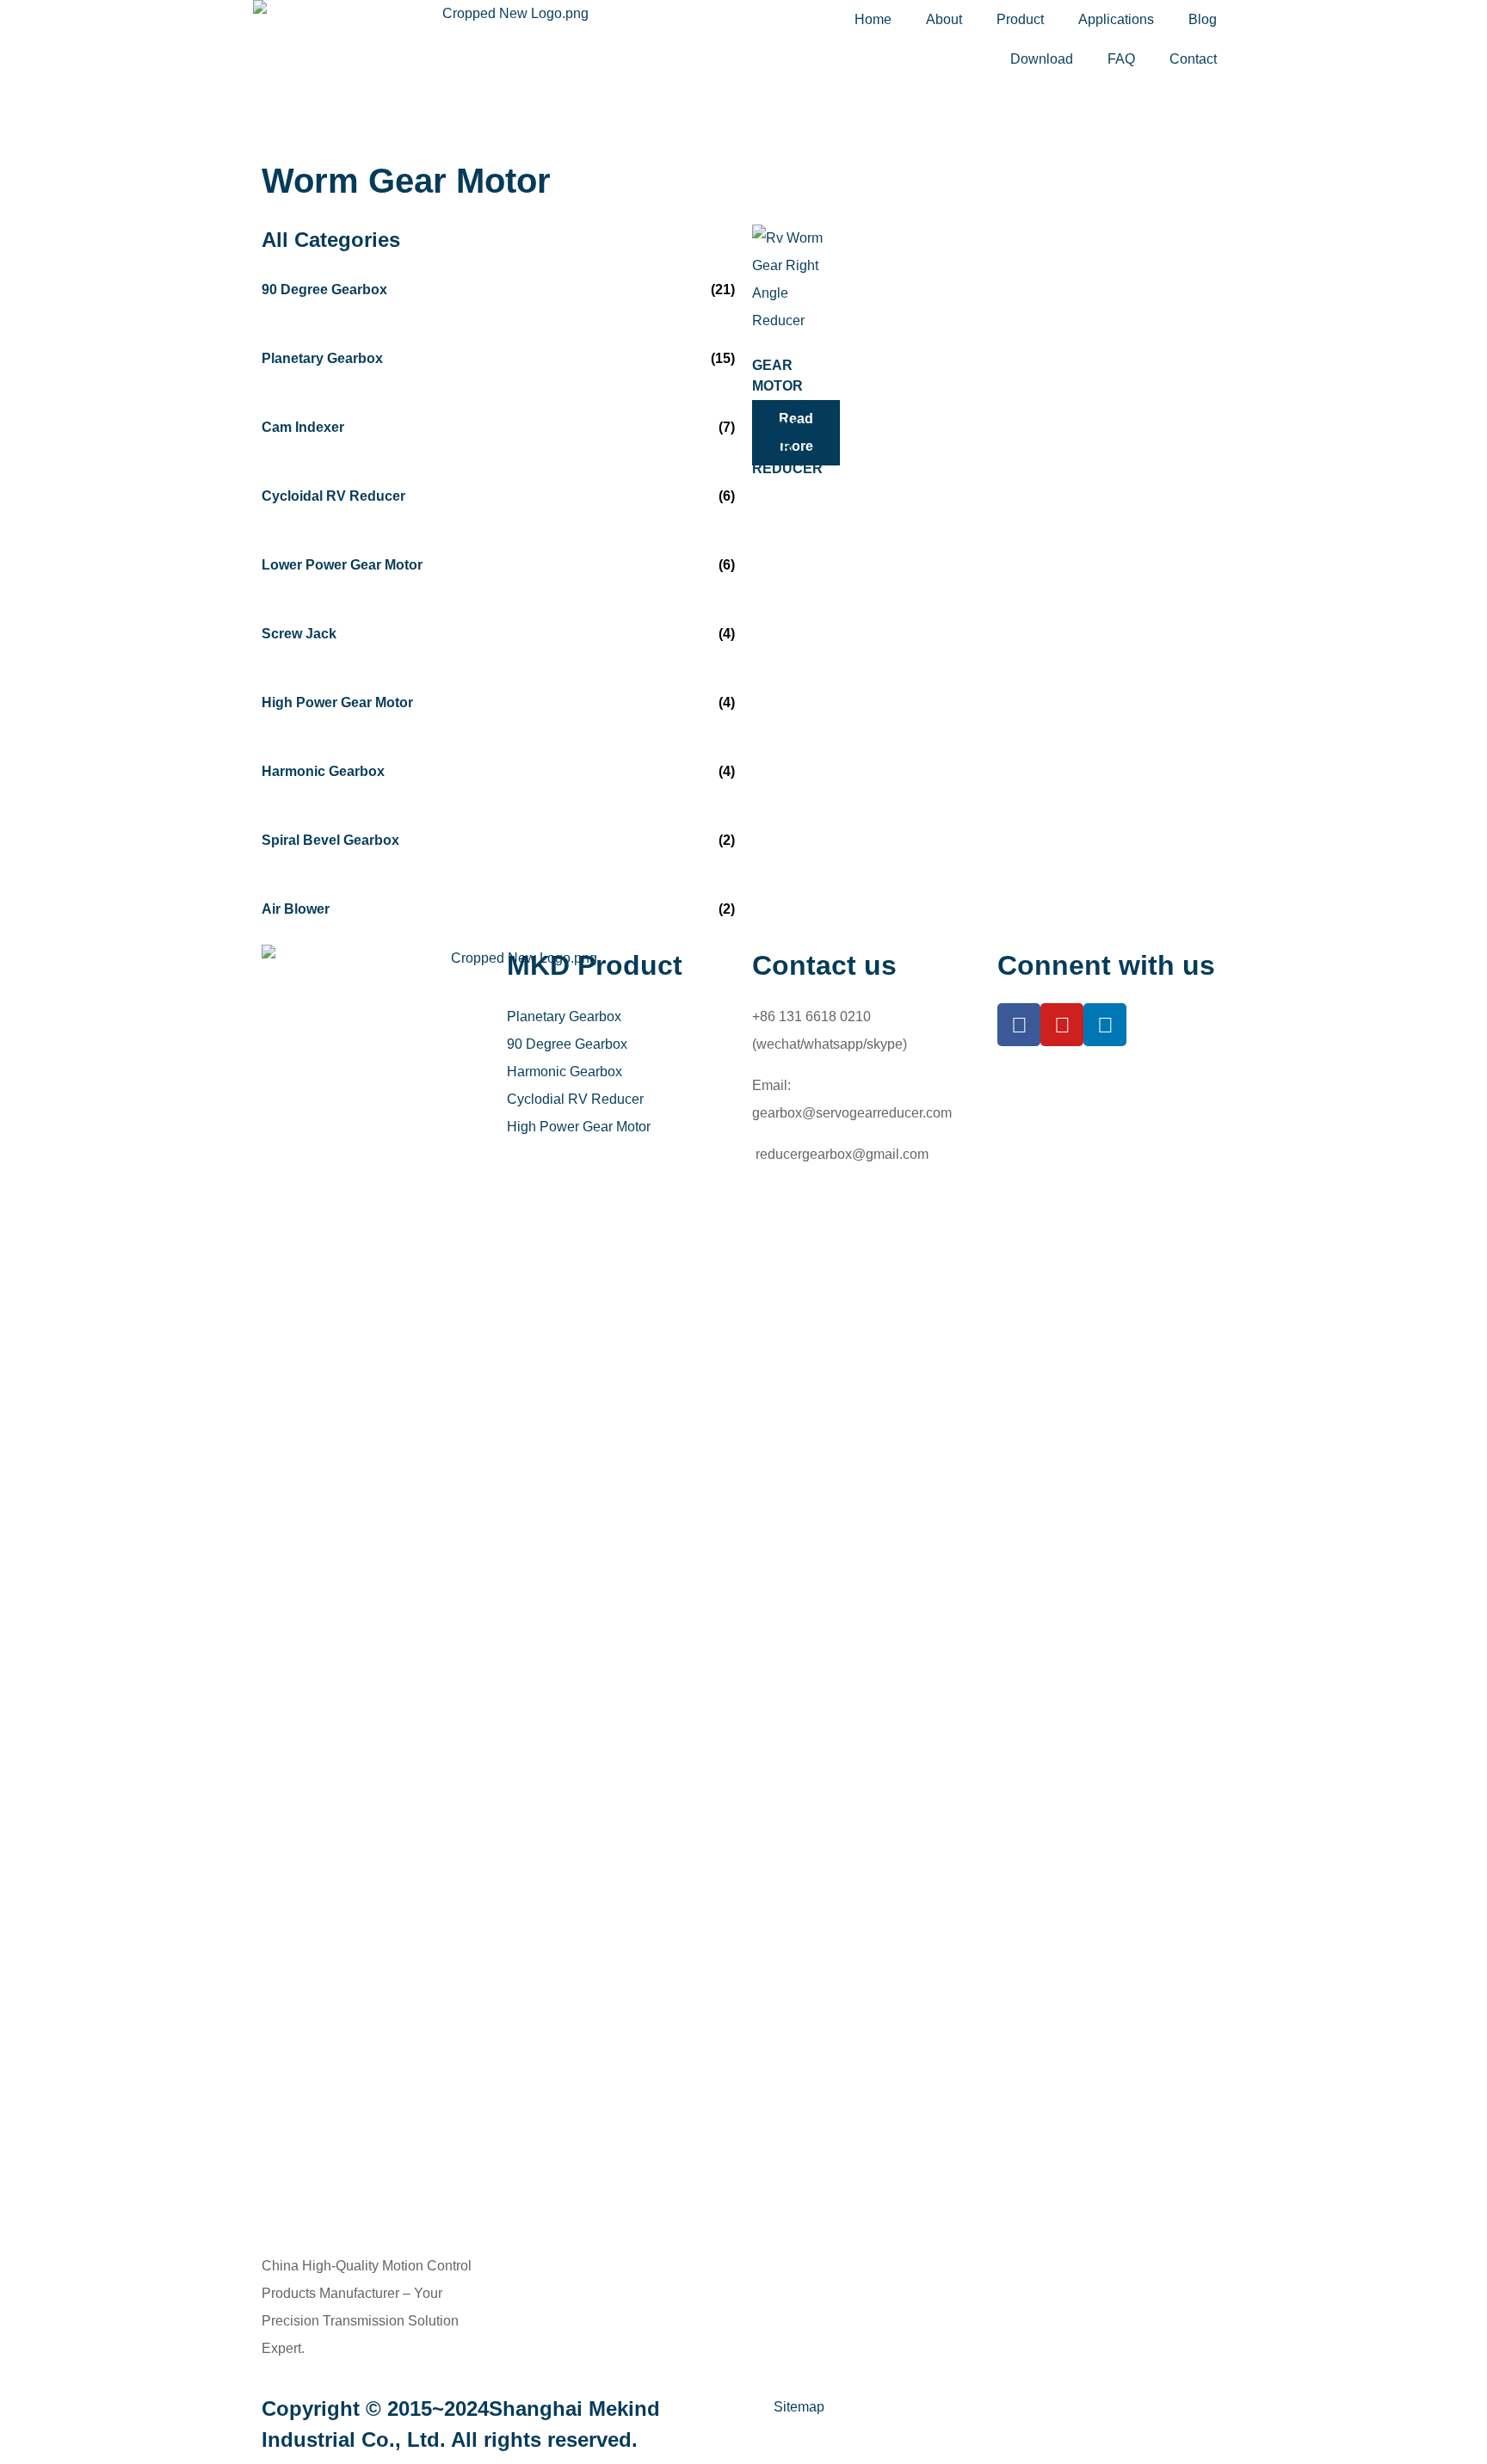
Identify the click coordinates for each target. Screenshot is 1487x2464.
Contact (1193, 59)
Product (1020, 19)
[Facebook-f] (1019, 1025)
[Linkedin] (1105, 1025)
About (944, 19)
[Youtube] (1062, 1025)
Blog (1203, 19)
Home (873, 19)
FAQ (1121, 59)
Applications (1116, 19)
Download (1042, 59)
